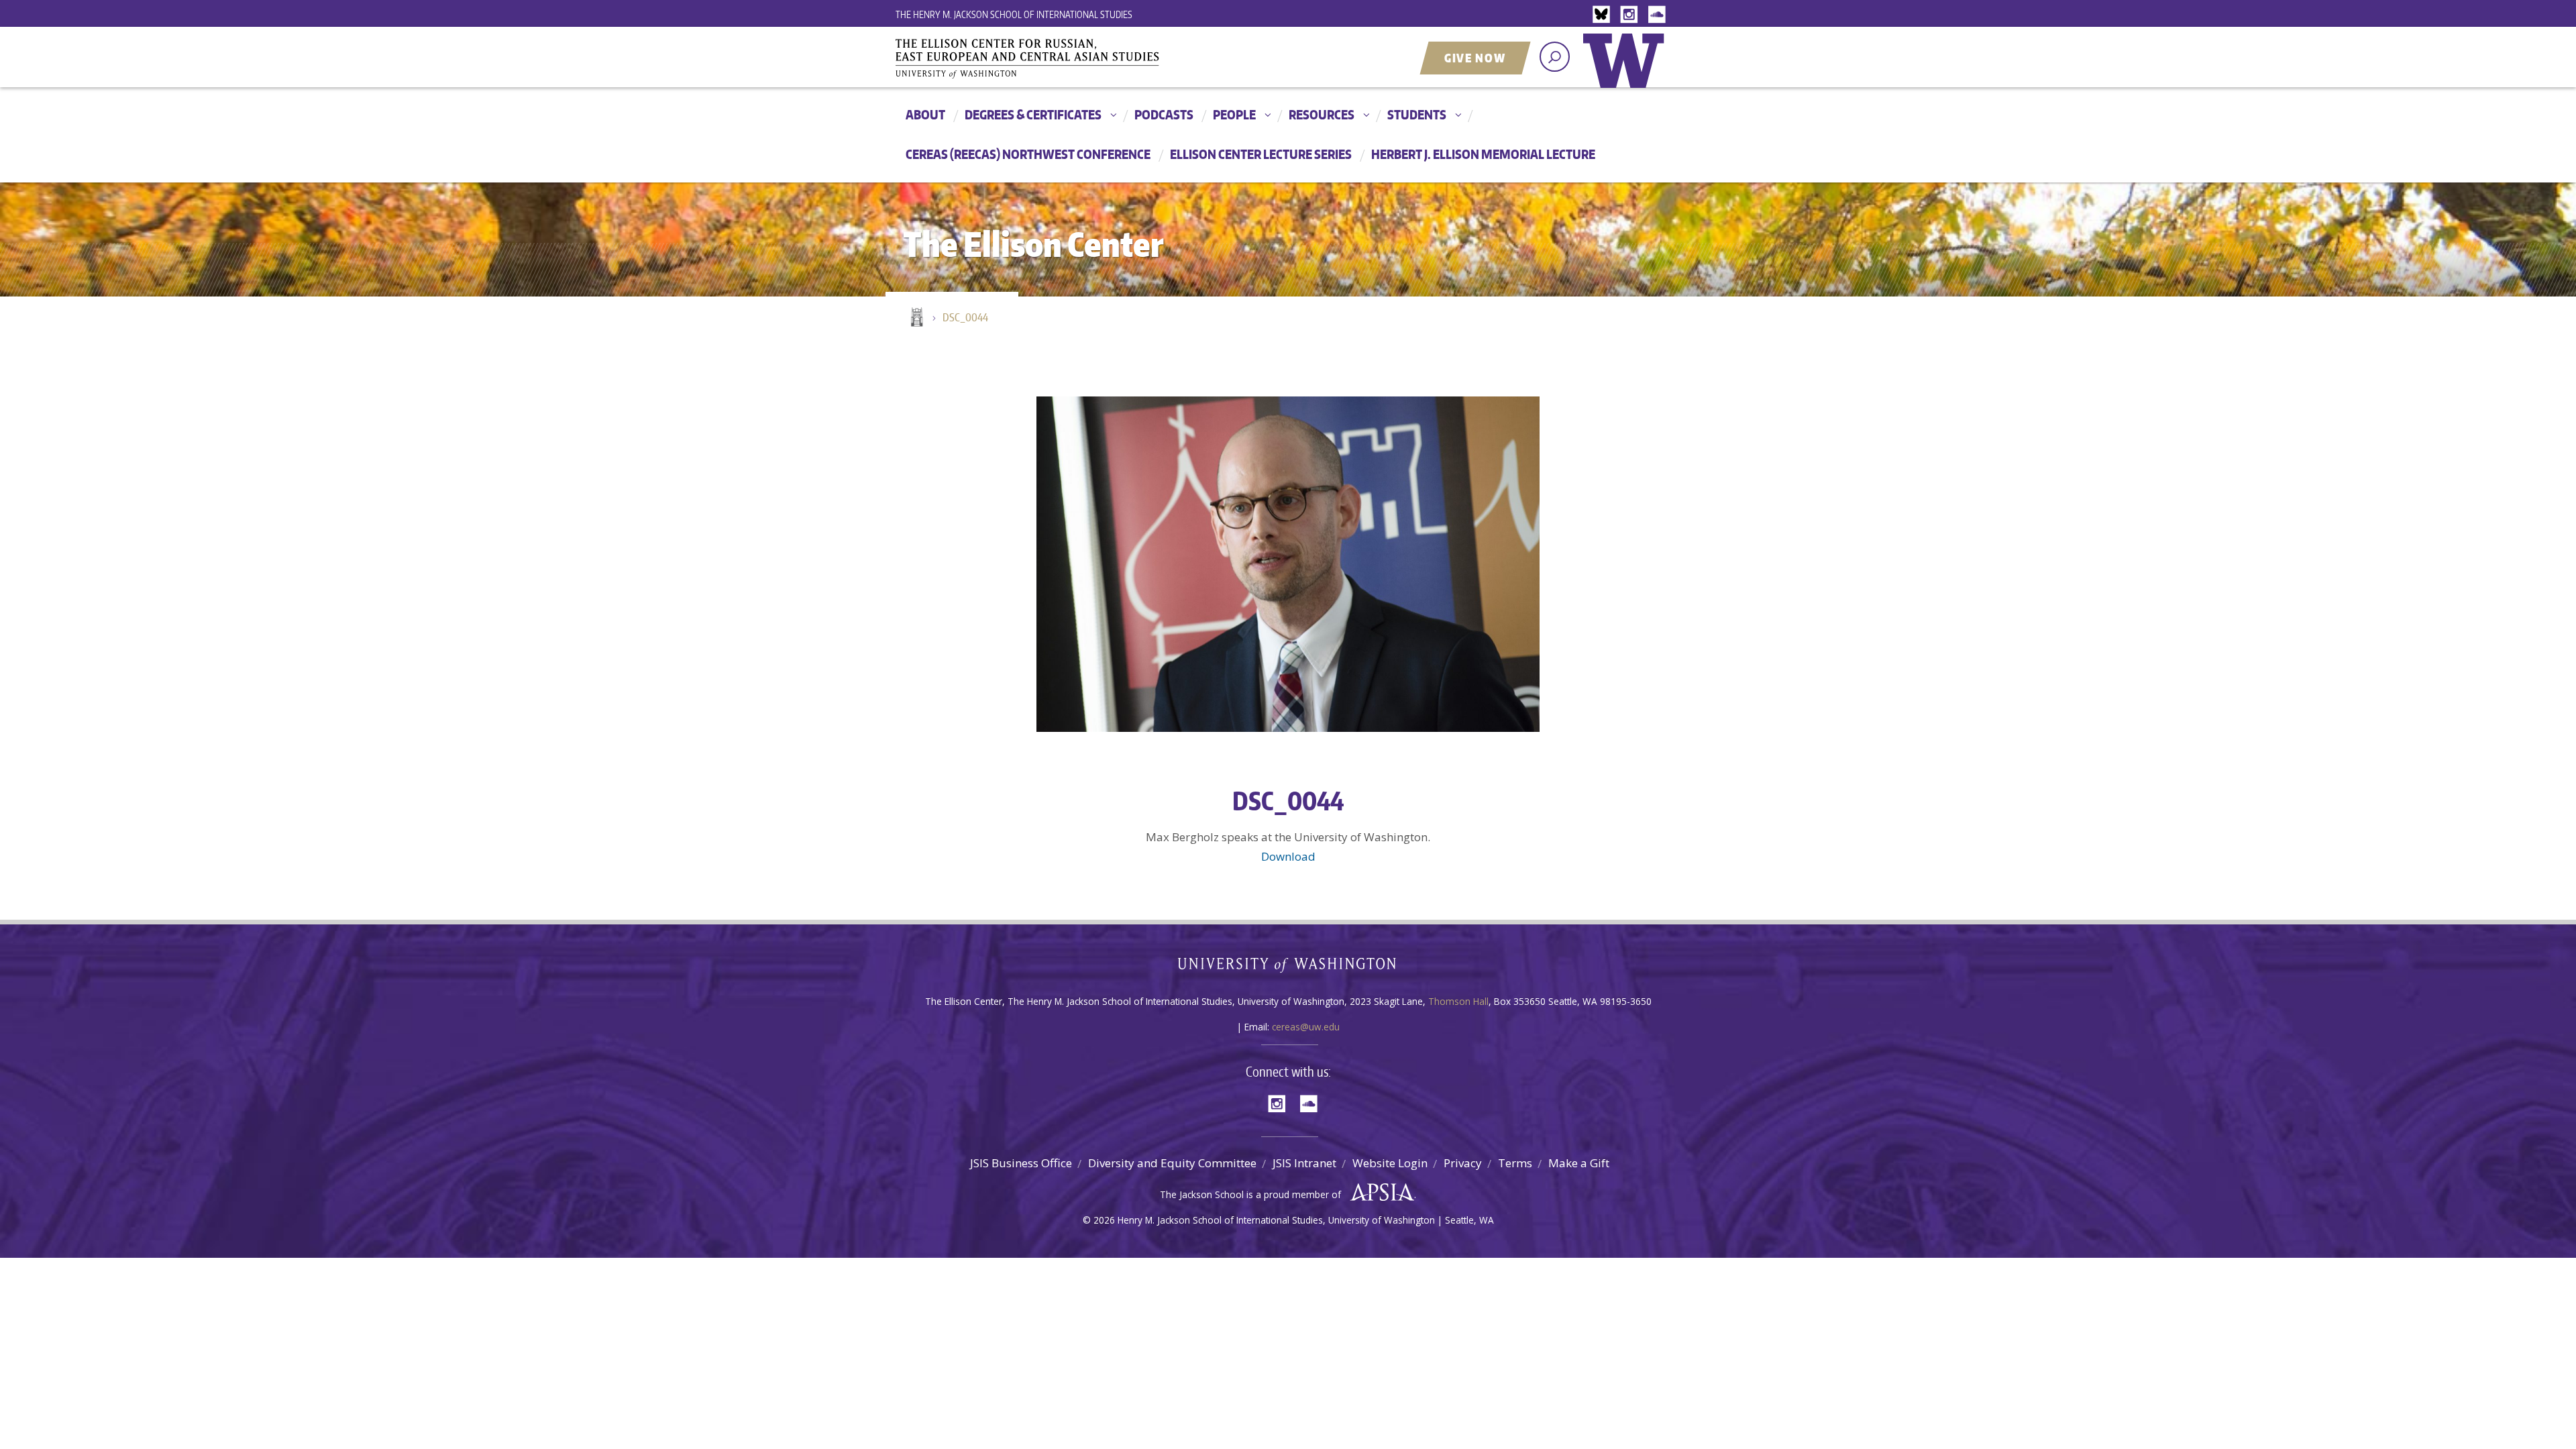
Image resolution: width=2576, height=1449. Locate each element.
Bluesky (1605, 15)
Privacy (1463, 1163)
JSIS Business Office (1021, 1163)
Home (916, 318)
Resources (1322, 114)
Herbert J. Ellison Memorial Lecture (1483, 154)
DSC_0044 (965, 317)
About (925, 114)
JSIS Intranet (1304, 1163)
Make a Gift (1579, 1163)
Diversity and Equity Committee (1172, 1163)
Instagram (1631, 15)
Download (1288, 856)
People (1234, 114)
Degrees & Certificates (1033, 114)
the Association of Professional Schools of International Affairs (1379, 1193)
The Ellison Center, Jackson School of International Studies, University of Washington (1046, 58)
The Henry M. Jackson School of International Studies (1014, 14)
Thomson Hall (1458, 1001)
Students (1417, 114)
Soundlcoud (1658, 15)
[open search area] (1555, 57)
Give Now (1475, 58)
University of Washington (1627, 70)
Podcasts (1164, 114)
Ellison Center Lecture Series (1261, 154)
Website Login (1390, 1163)
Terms (1515, 1163)
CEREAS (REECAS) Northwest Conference (1028, 154)
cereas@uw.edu (1306, 1027)
